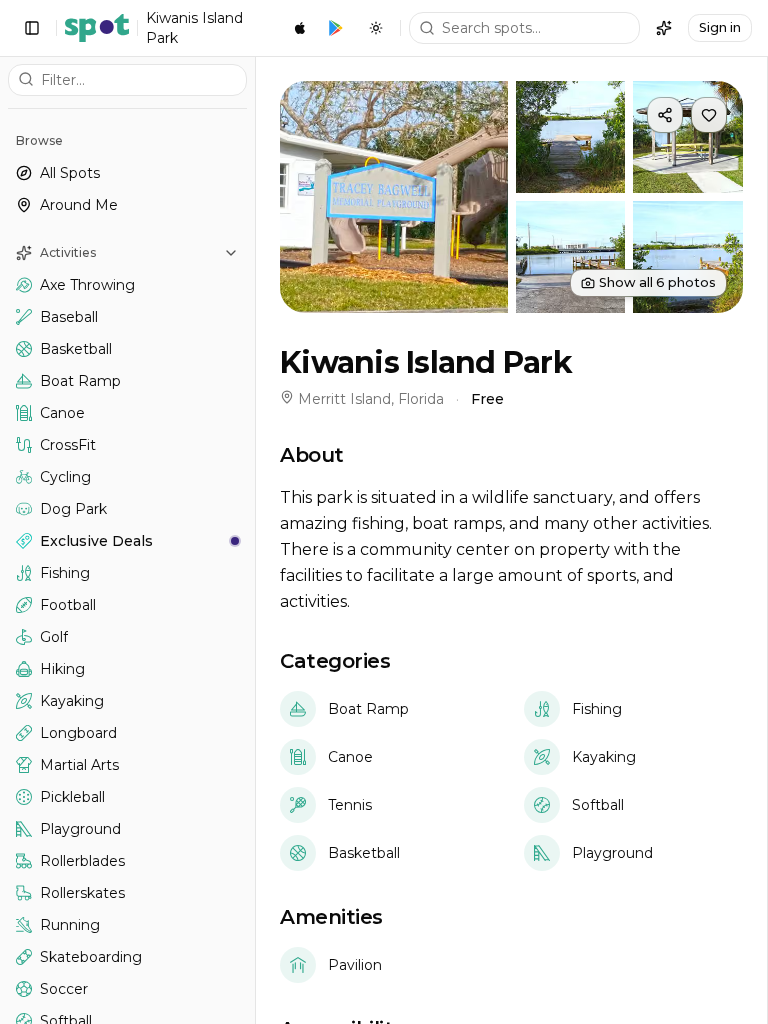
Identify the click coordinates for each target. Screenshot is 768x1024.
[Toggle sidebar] (32, 28)
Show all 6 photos (657, 282)
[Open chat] (664, 28)
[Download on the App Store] (300, 28)
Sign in (720, 27)
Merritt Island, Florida (371, 399)
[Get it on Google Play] (336, 28)
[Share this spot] (665, 115)
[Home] (97, 28)
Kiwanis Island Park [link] (194, 28)
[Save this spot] (709, 115)
